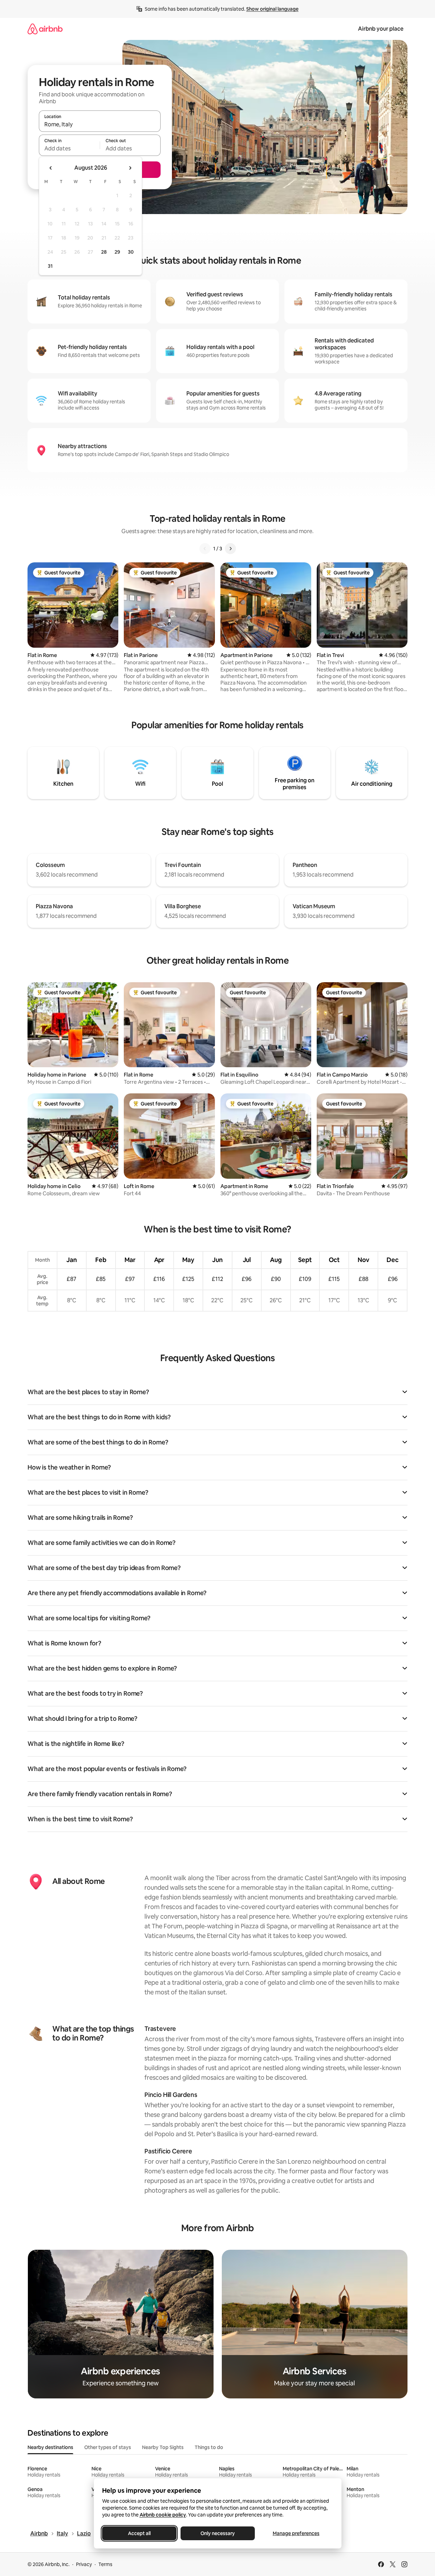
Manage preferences (296, 2533)
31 (50, 266)
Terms (105, 2564)
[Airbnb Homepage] (45, 29)
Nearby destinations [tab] (50, 2447)
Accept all (139, 2533)
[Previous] (205, 549)
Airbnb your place (381, 29)
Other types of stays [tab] (108, 2447)
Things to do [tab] (209, 2447)
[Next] (230, 549)
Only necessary (218, 2533)
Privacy (84, 2564)
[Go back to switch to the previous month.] (51, 168)
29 (117, 252)
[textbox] (69, 148)
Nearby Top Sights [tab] (163, 2447)
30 (131, 252)
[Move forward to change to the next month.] (130, 168)
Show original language (272, 9)
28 (104, 252)
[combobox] (100, 124)
